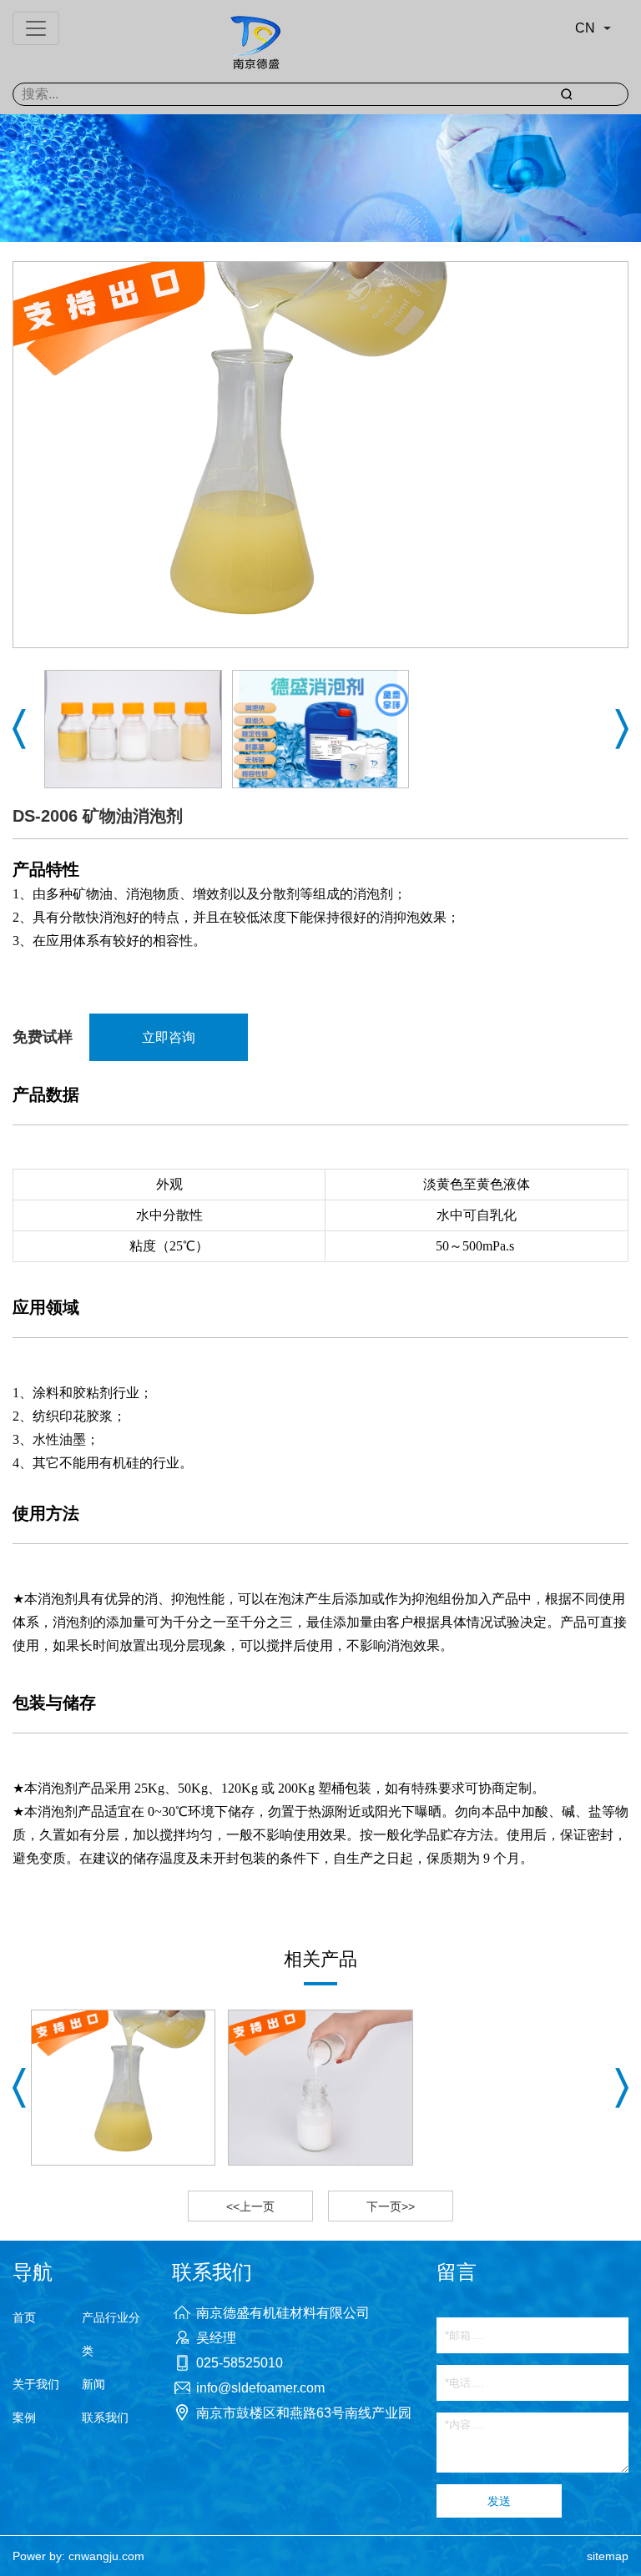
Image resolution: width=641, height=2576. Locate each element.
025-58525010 (240, 2363)
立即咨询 (169, 1037)
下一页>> (391, 2206)
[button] (19, 729)
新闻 (93, 2384)
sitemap (608, 2556)
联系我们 (105, 2418)
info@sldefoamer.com (260, 2388)
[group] (123, 2088)
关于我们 (36, 2384)
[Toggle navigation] (36, 28)
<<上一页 (250, 2206)
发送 (499, 2501)
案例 (24, 2418)
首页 (24, 2317)
